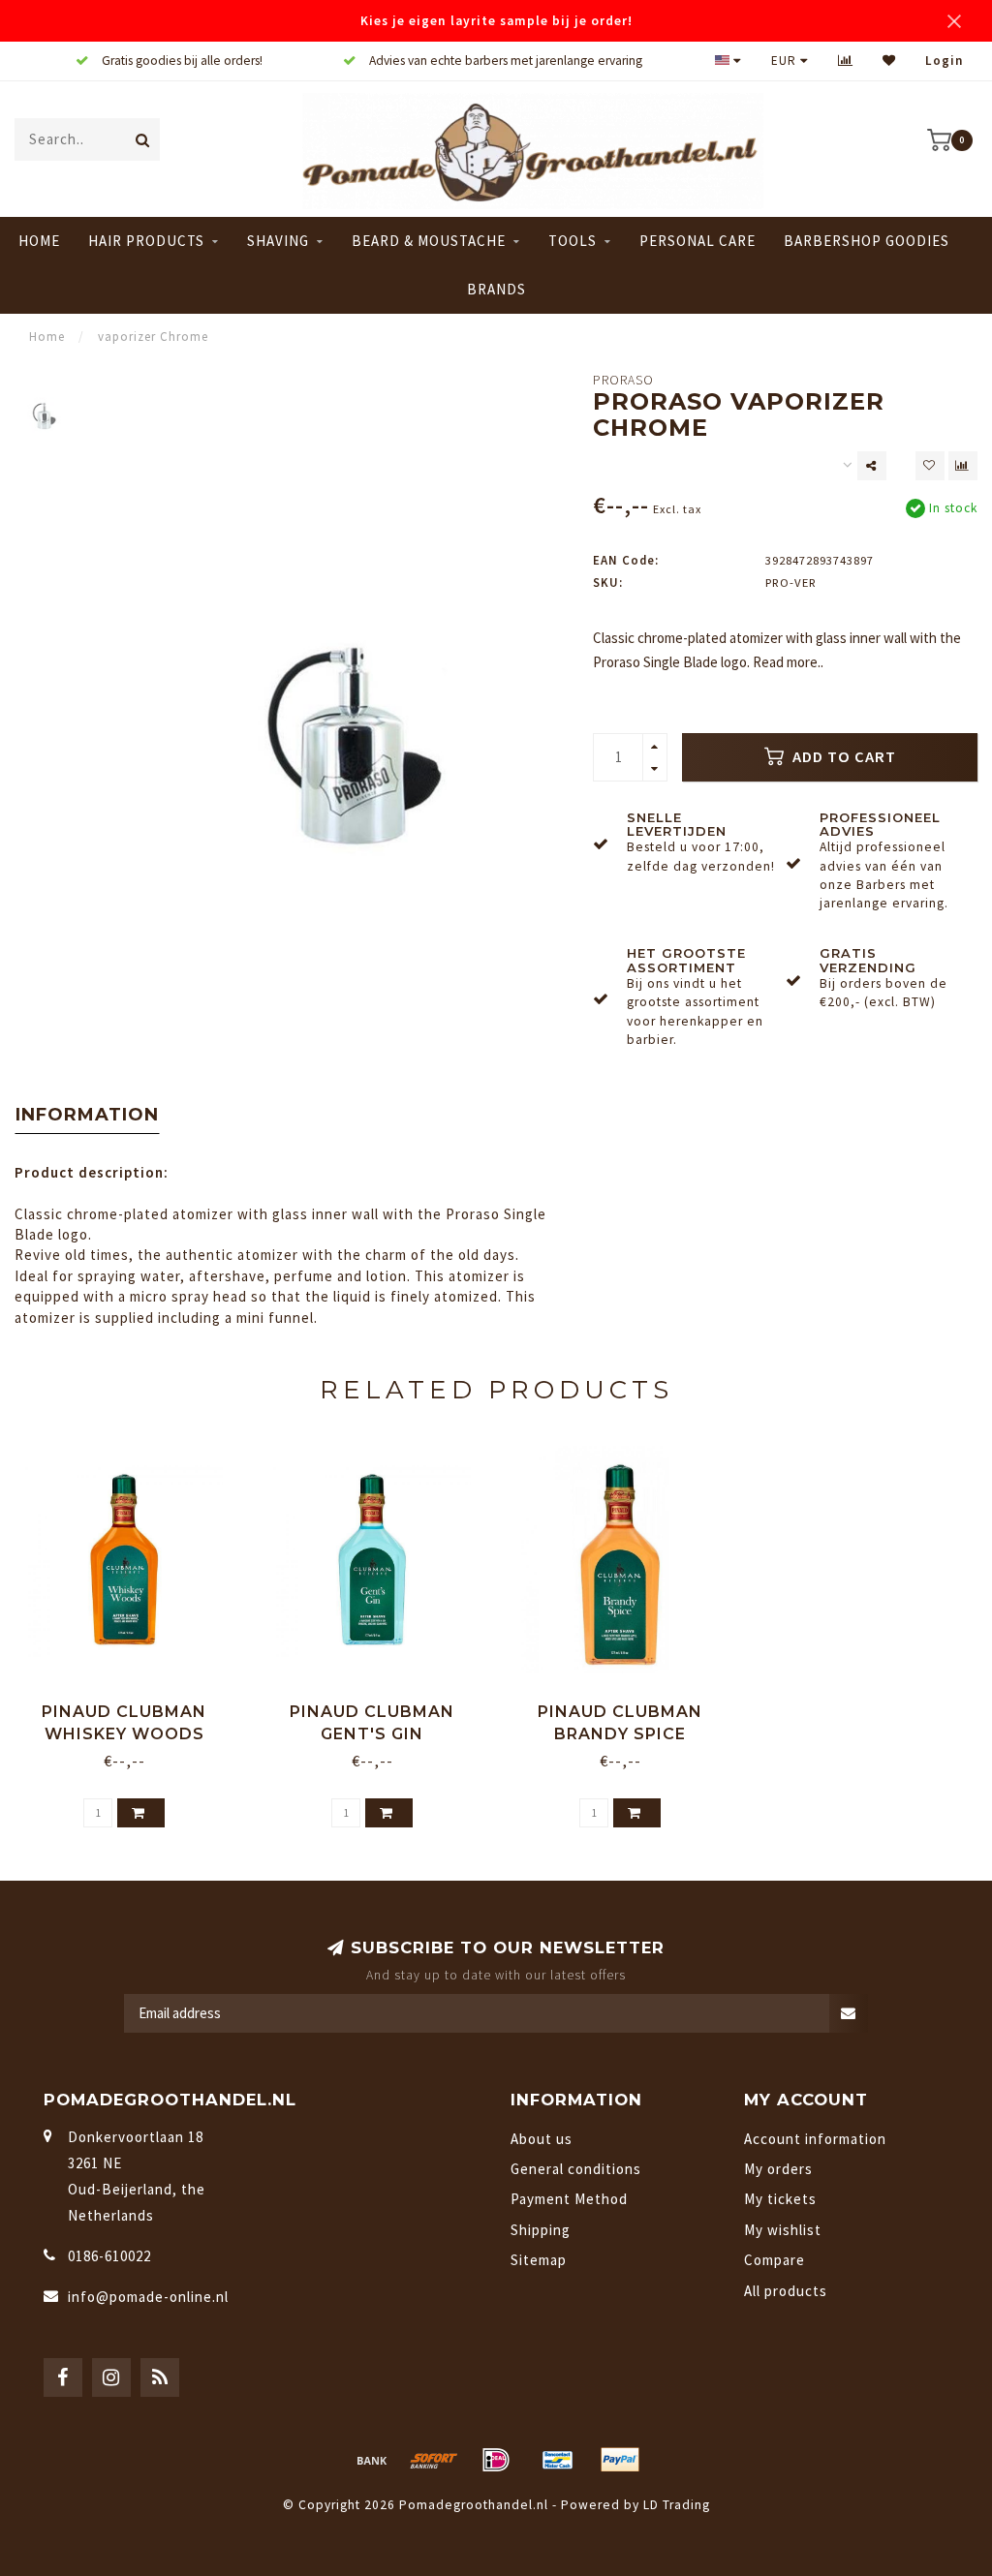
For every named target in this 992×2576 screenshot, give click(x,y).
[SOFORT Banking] (434, 2460)
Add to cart (842, 757)
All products (786, 2291)
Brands (496, 289)
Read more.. (788, 662)
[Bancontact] (558, 2460)
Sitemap (539, 2260)
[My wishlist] (889, 61)
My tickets (780, 2199)
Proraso (623, 380)
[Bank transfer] (372, 2460)
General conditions (576, 2169)
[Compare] (846, 61)
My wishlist (783, 2230)
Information (87, 1115)
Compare (775, 2260)
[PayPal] (620, 2460)
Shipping (541, 2230)
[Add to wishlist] (930, 466)
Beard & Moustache (429, 241)
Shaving (278, 241)
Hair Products (146, 241)
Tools (573, 241)
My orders (778, 2169)
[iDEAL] (496, 2460)
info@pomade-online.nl (148, 2297)
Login (944, 61)
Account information (815, 2139)
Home (39, 241)
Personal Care (697, 241)
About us (542, 2139)
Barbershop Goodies (867, 241)
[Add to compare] (963, 466)
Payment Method (569, 2199)
